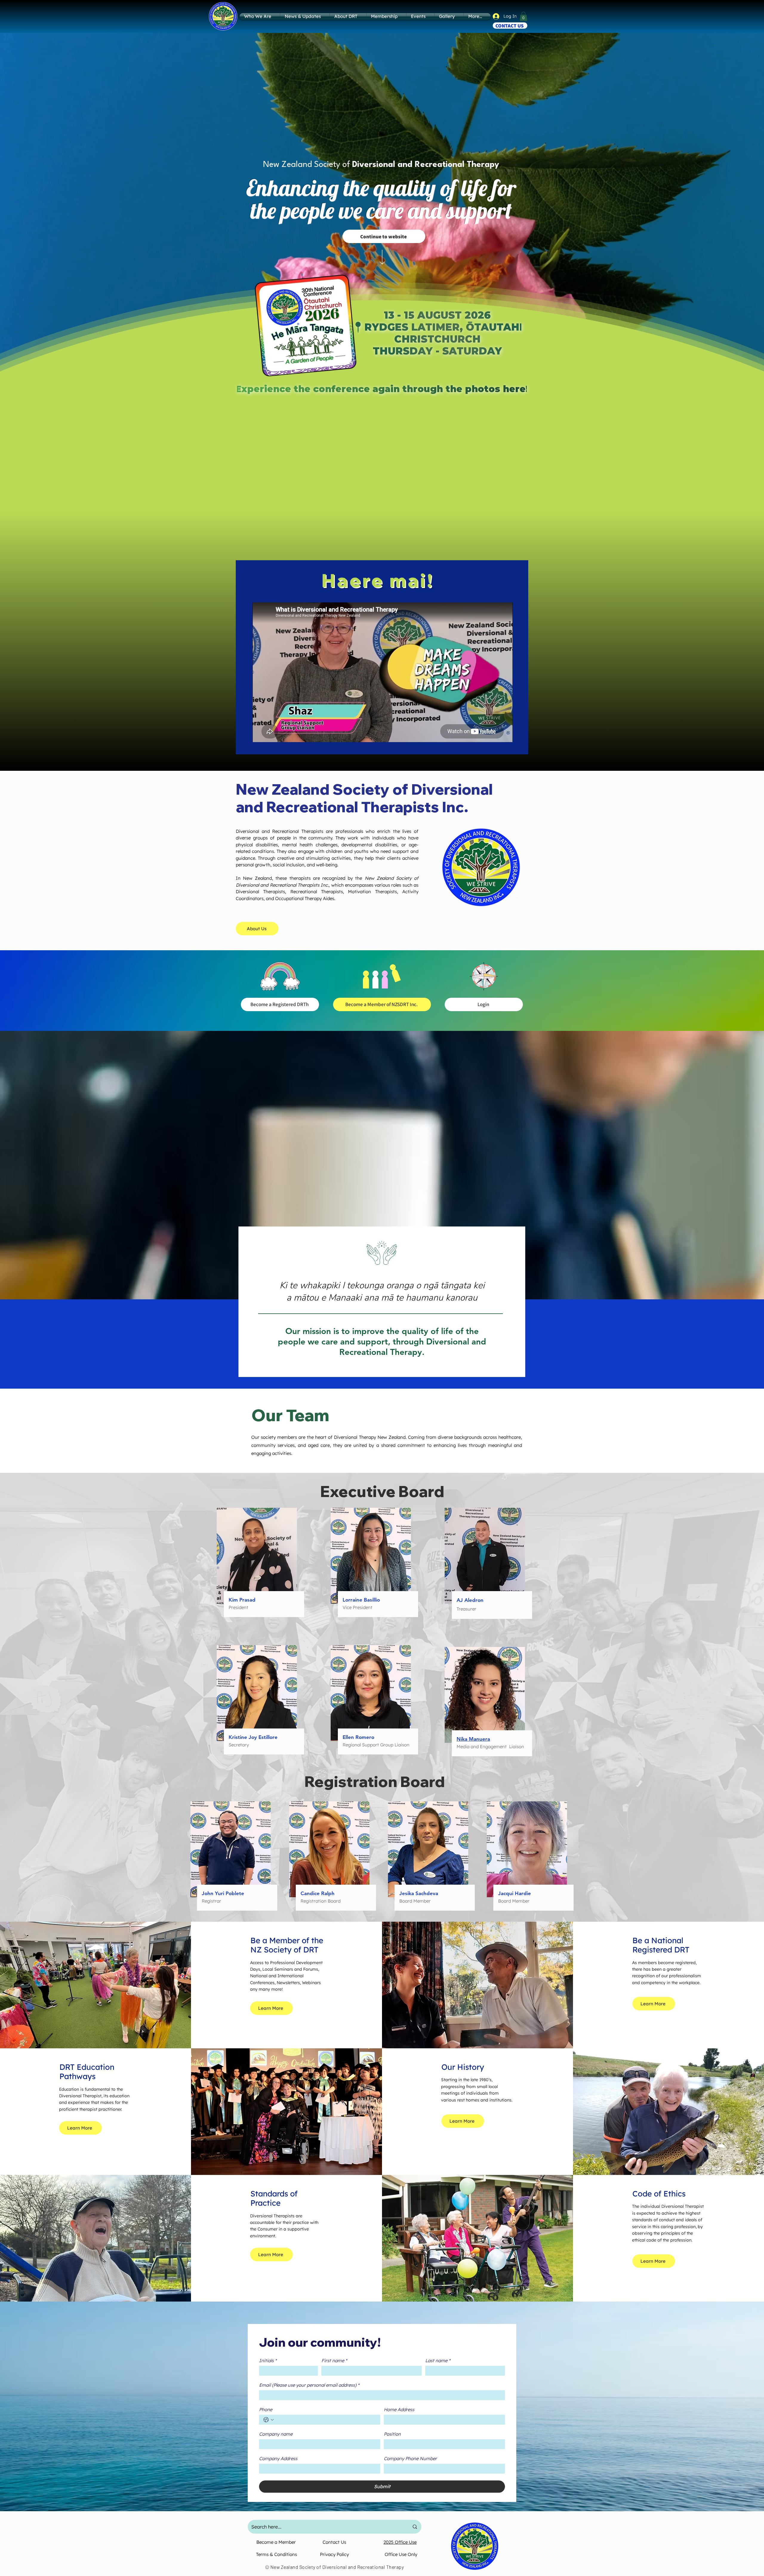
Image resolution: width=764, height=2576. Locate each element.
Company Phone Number (410, 2459)
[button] (523, 16)
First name (334, 2361)
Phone (266, 2410)
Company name (276, 2434)
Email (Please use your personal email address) (309, 2385)
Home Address (399, 2410)
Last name (438, 2361)
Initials (268, 2361)
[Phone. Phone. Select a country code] (269, 2420)
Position (392, 2434)
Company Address (278, 2459)
